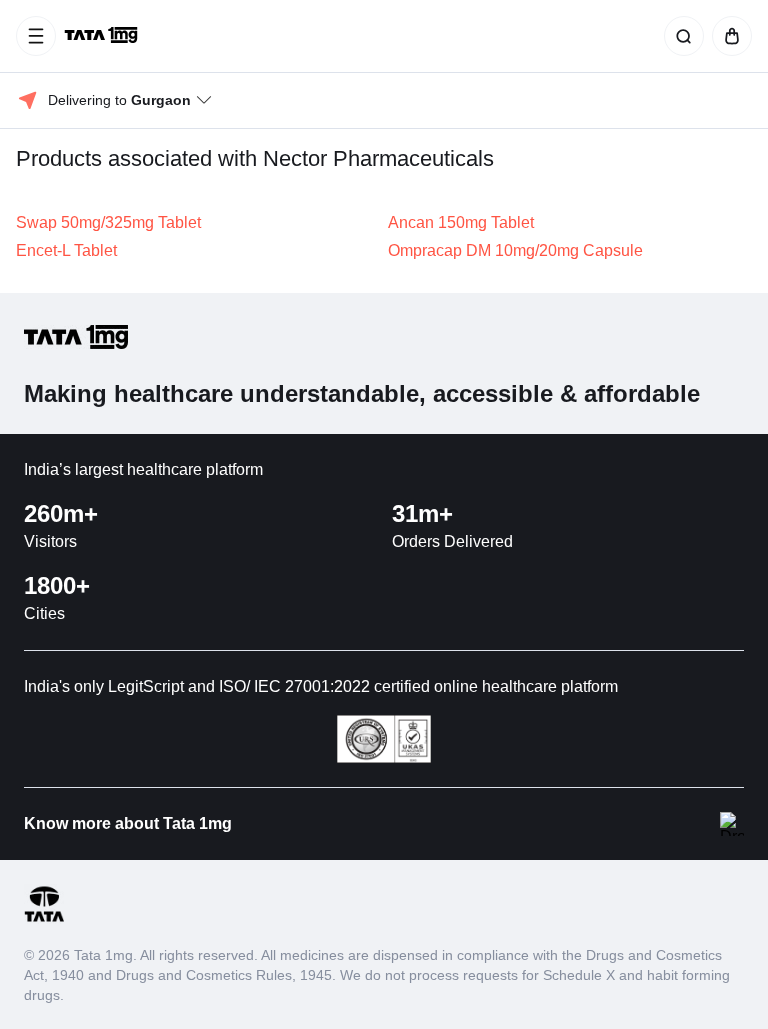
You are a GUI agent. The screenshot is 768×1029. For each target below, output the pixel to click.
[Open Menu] (36, 36)
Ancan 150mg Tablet (461, 222)
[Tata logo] (44, 918)
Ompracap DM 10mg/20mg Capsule (515, 250)
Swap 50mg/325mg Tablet (108, 222)
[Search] (680, 36)
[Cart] (728, 36)
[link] (103, 36)
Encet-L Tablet (66, 250)
